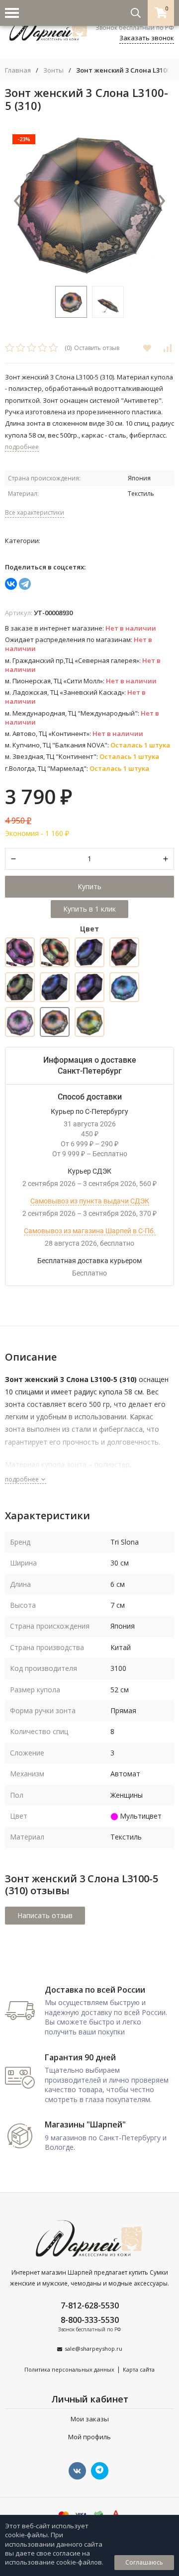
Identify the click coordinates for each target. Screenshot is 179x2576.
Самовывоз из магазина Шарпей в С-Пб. (90, 1231)
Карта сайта (139, 2369)
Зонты (53, 70)
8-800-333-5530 (90, 2320)
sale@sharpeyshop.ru (93, 2348)
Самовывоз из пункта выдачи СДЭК (90, 1201)
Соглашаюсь (144, 2562)
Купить (89, 886)
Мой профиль (89, 2437)
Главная (18, 70)
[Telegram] (25, 584)
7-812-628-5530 (90, 2305)
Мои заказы (90, 2419)
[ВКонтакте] (11, 584)
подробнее (23, 1479)
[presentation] (17, 201)
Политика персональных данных (69, 2369)
